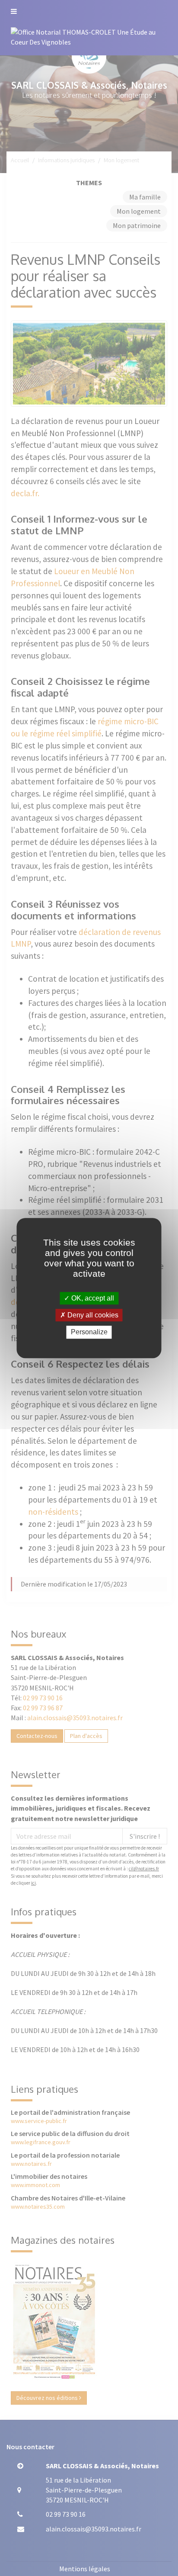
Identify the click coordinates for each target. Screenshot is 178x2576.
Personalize (89, 1332)
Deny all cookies (92, 1315)
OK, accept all (92, 1298)
